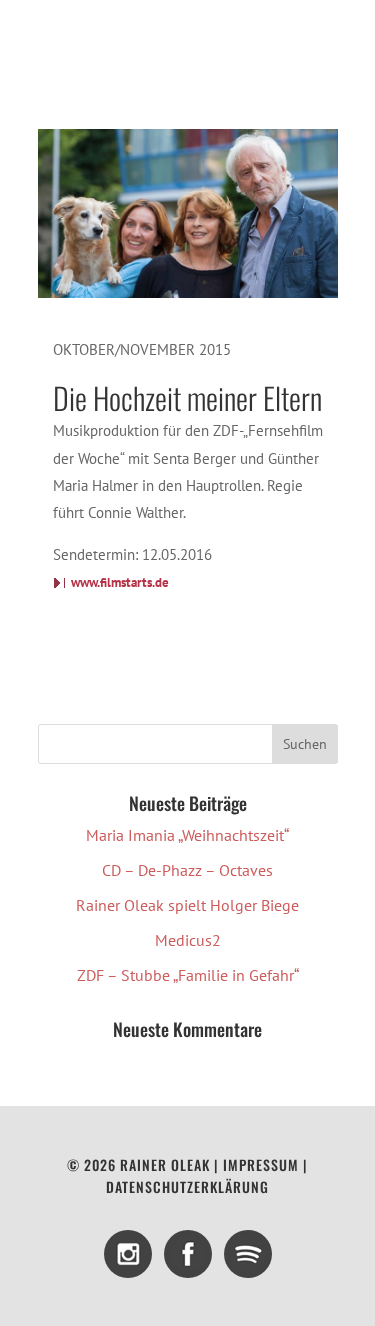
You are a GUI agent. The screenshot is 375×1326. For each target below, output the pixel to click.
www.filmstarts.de (120, 582)
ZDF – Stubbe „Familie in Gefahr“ (188, 975)
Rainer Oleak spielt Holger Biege (187, 905)
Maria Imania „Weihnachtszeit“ (187, 835)
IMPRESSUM (261, 1164)
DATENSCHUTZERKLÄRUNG (187, 1186)
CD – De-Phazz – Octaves (187, 870)
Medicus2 (188, 940)
